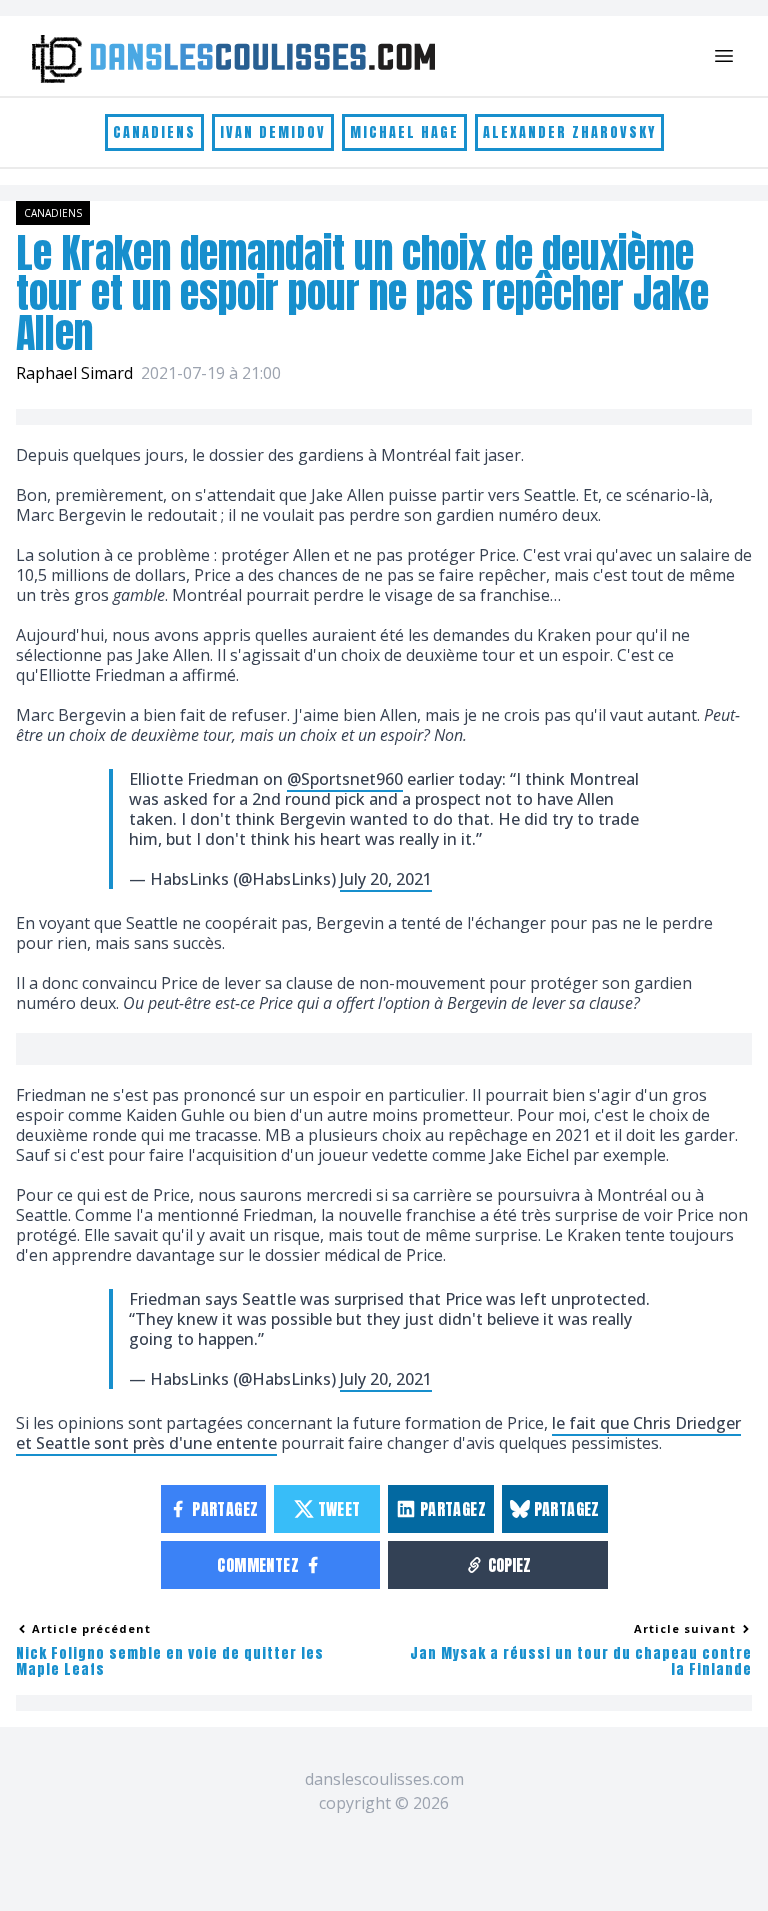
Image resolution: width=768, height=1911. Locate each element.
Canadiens (154, 132)
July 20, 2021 (386, 879)
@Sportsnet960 (345, 779)
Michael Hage (404, 132)
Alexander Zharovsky (569, 132)
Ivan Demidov (273, 132)
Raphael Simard (74, 373)
